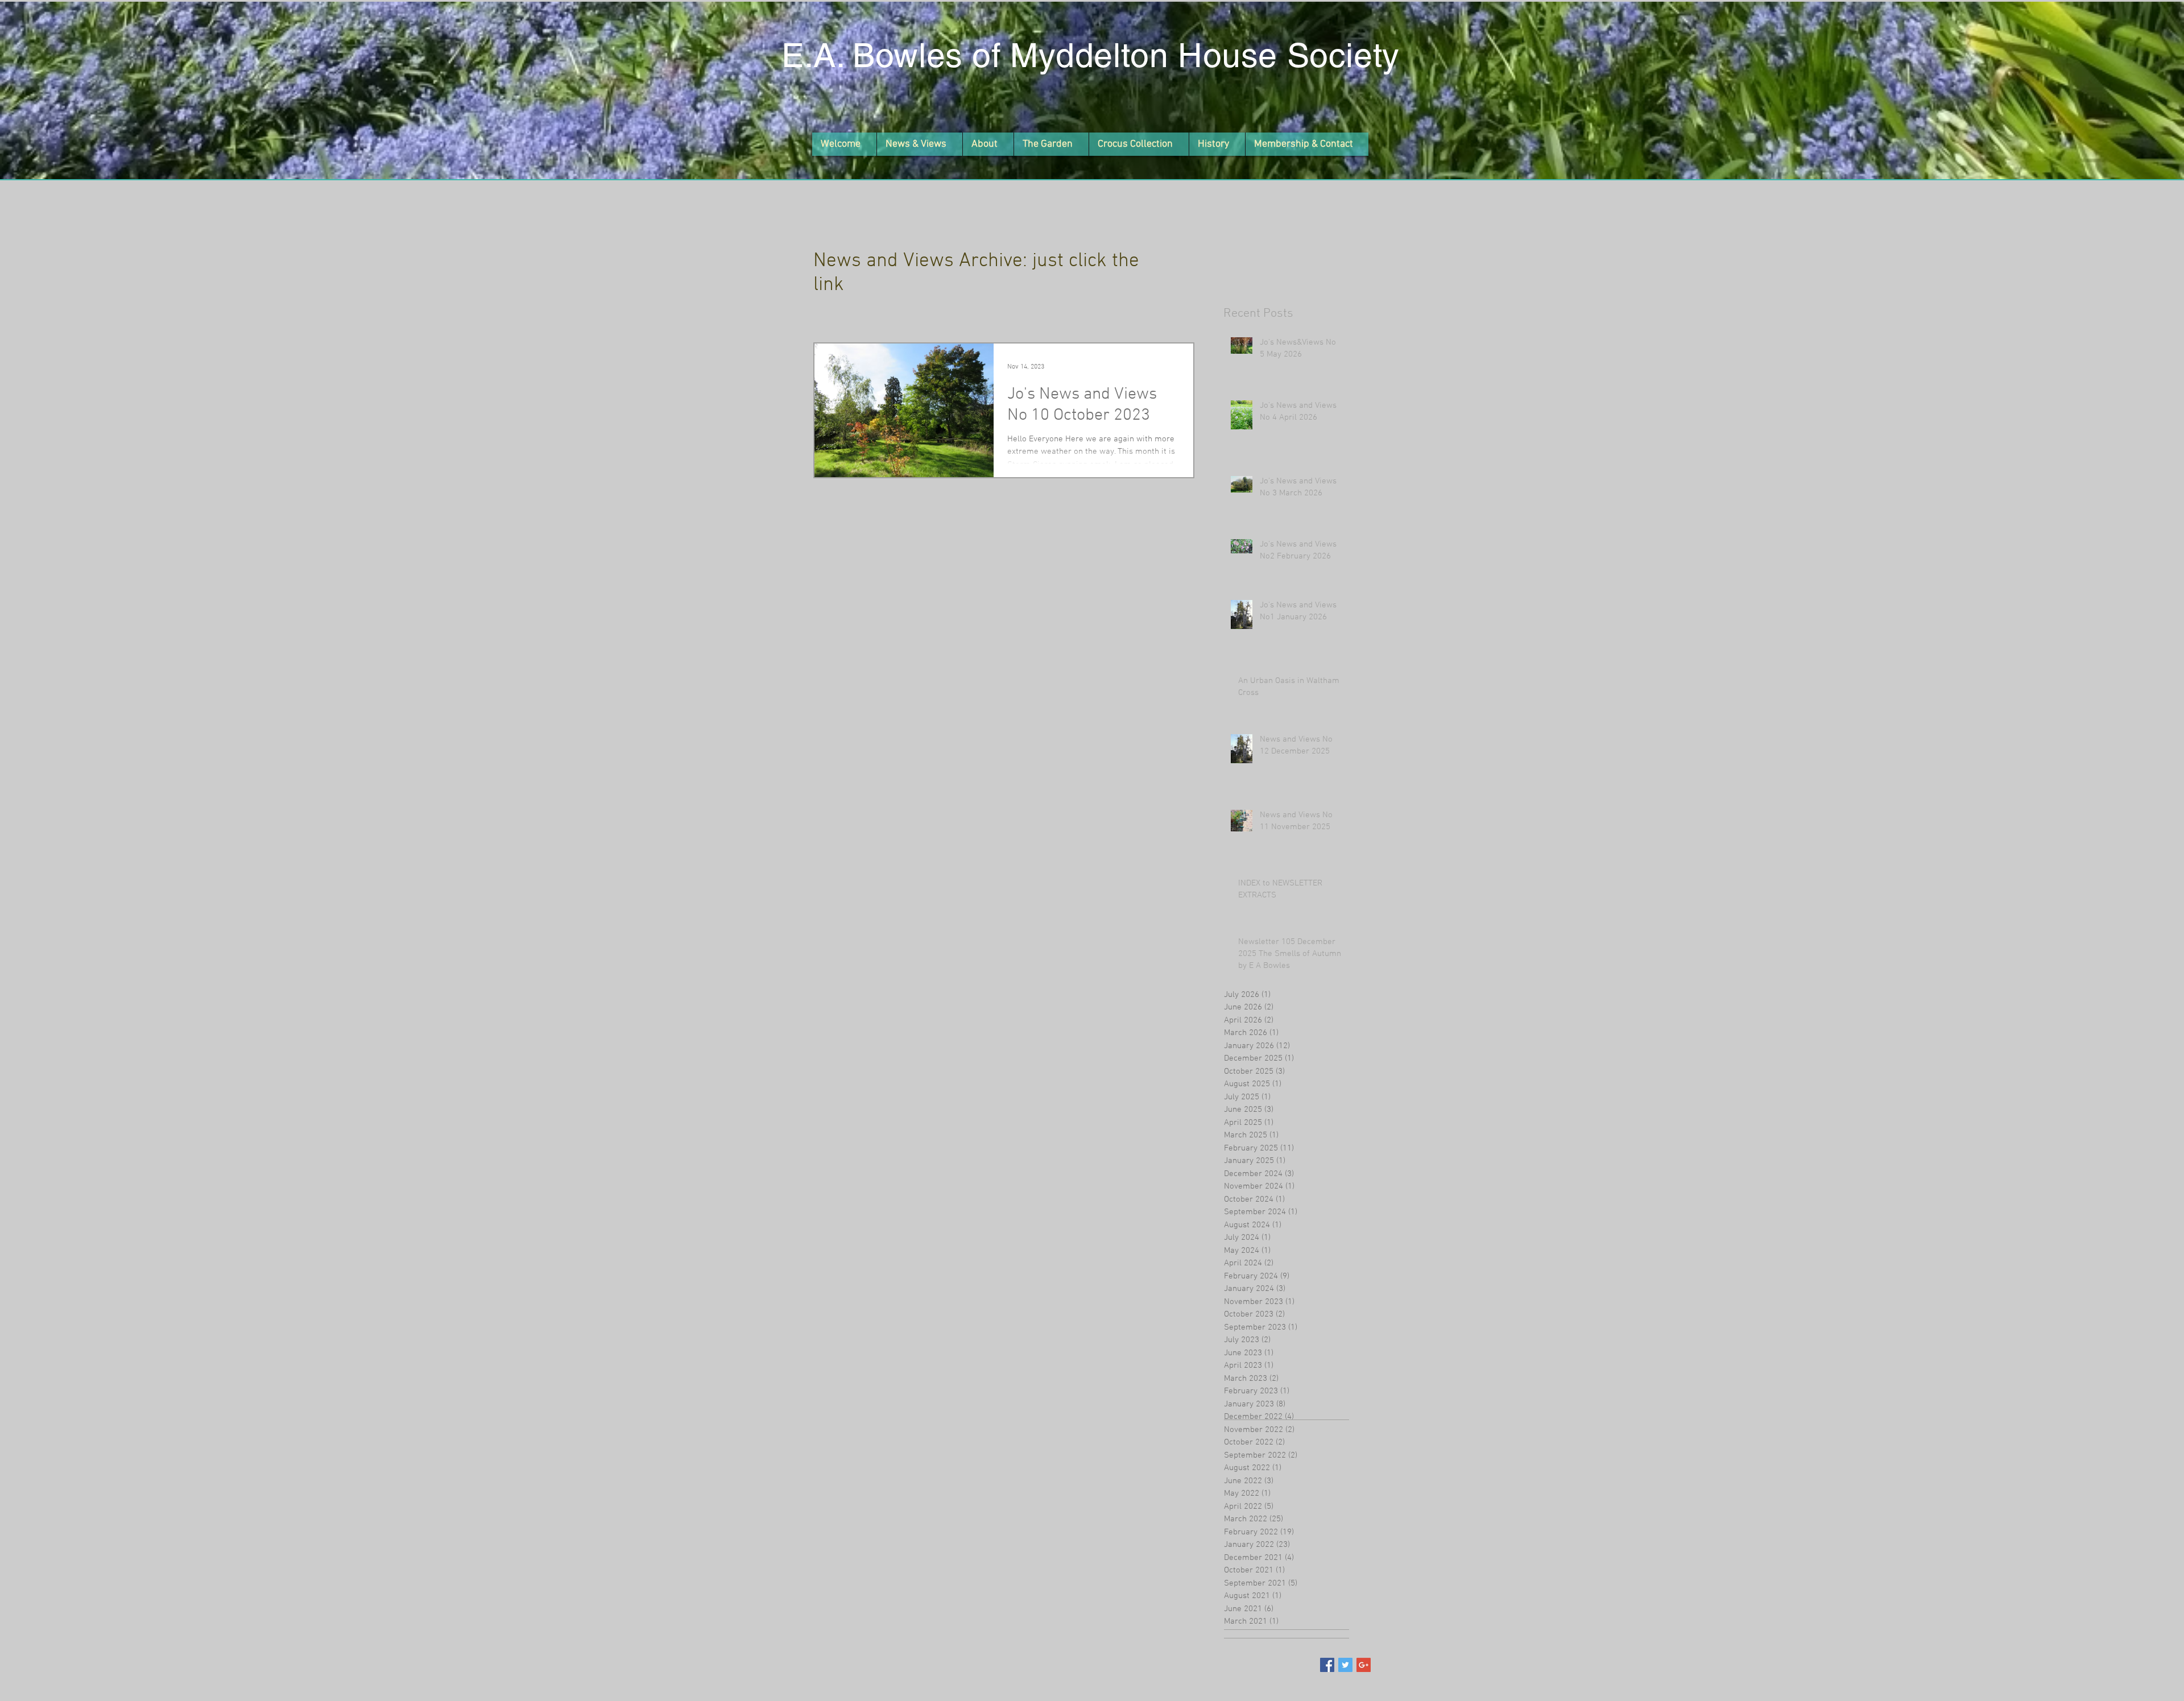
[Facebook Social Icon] (1327, 1665)
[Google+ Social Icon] (1364, 1665)
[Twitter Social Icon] (1345, 1665)
